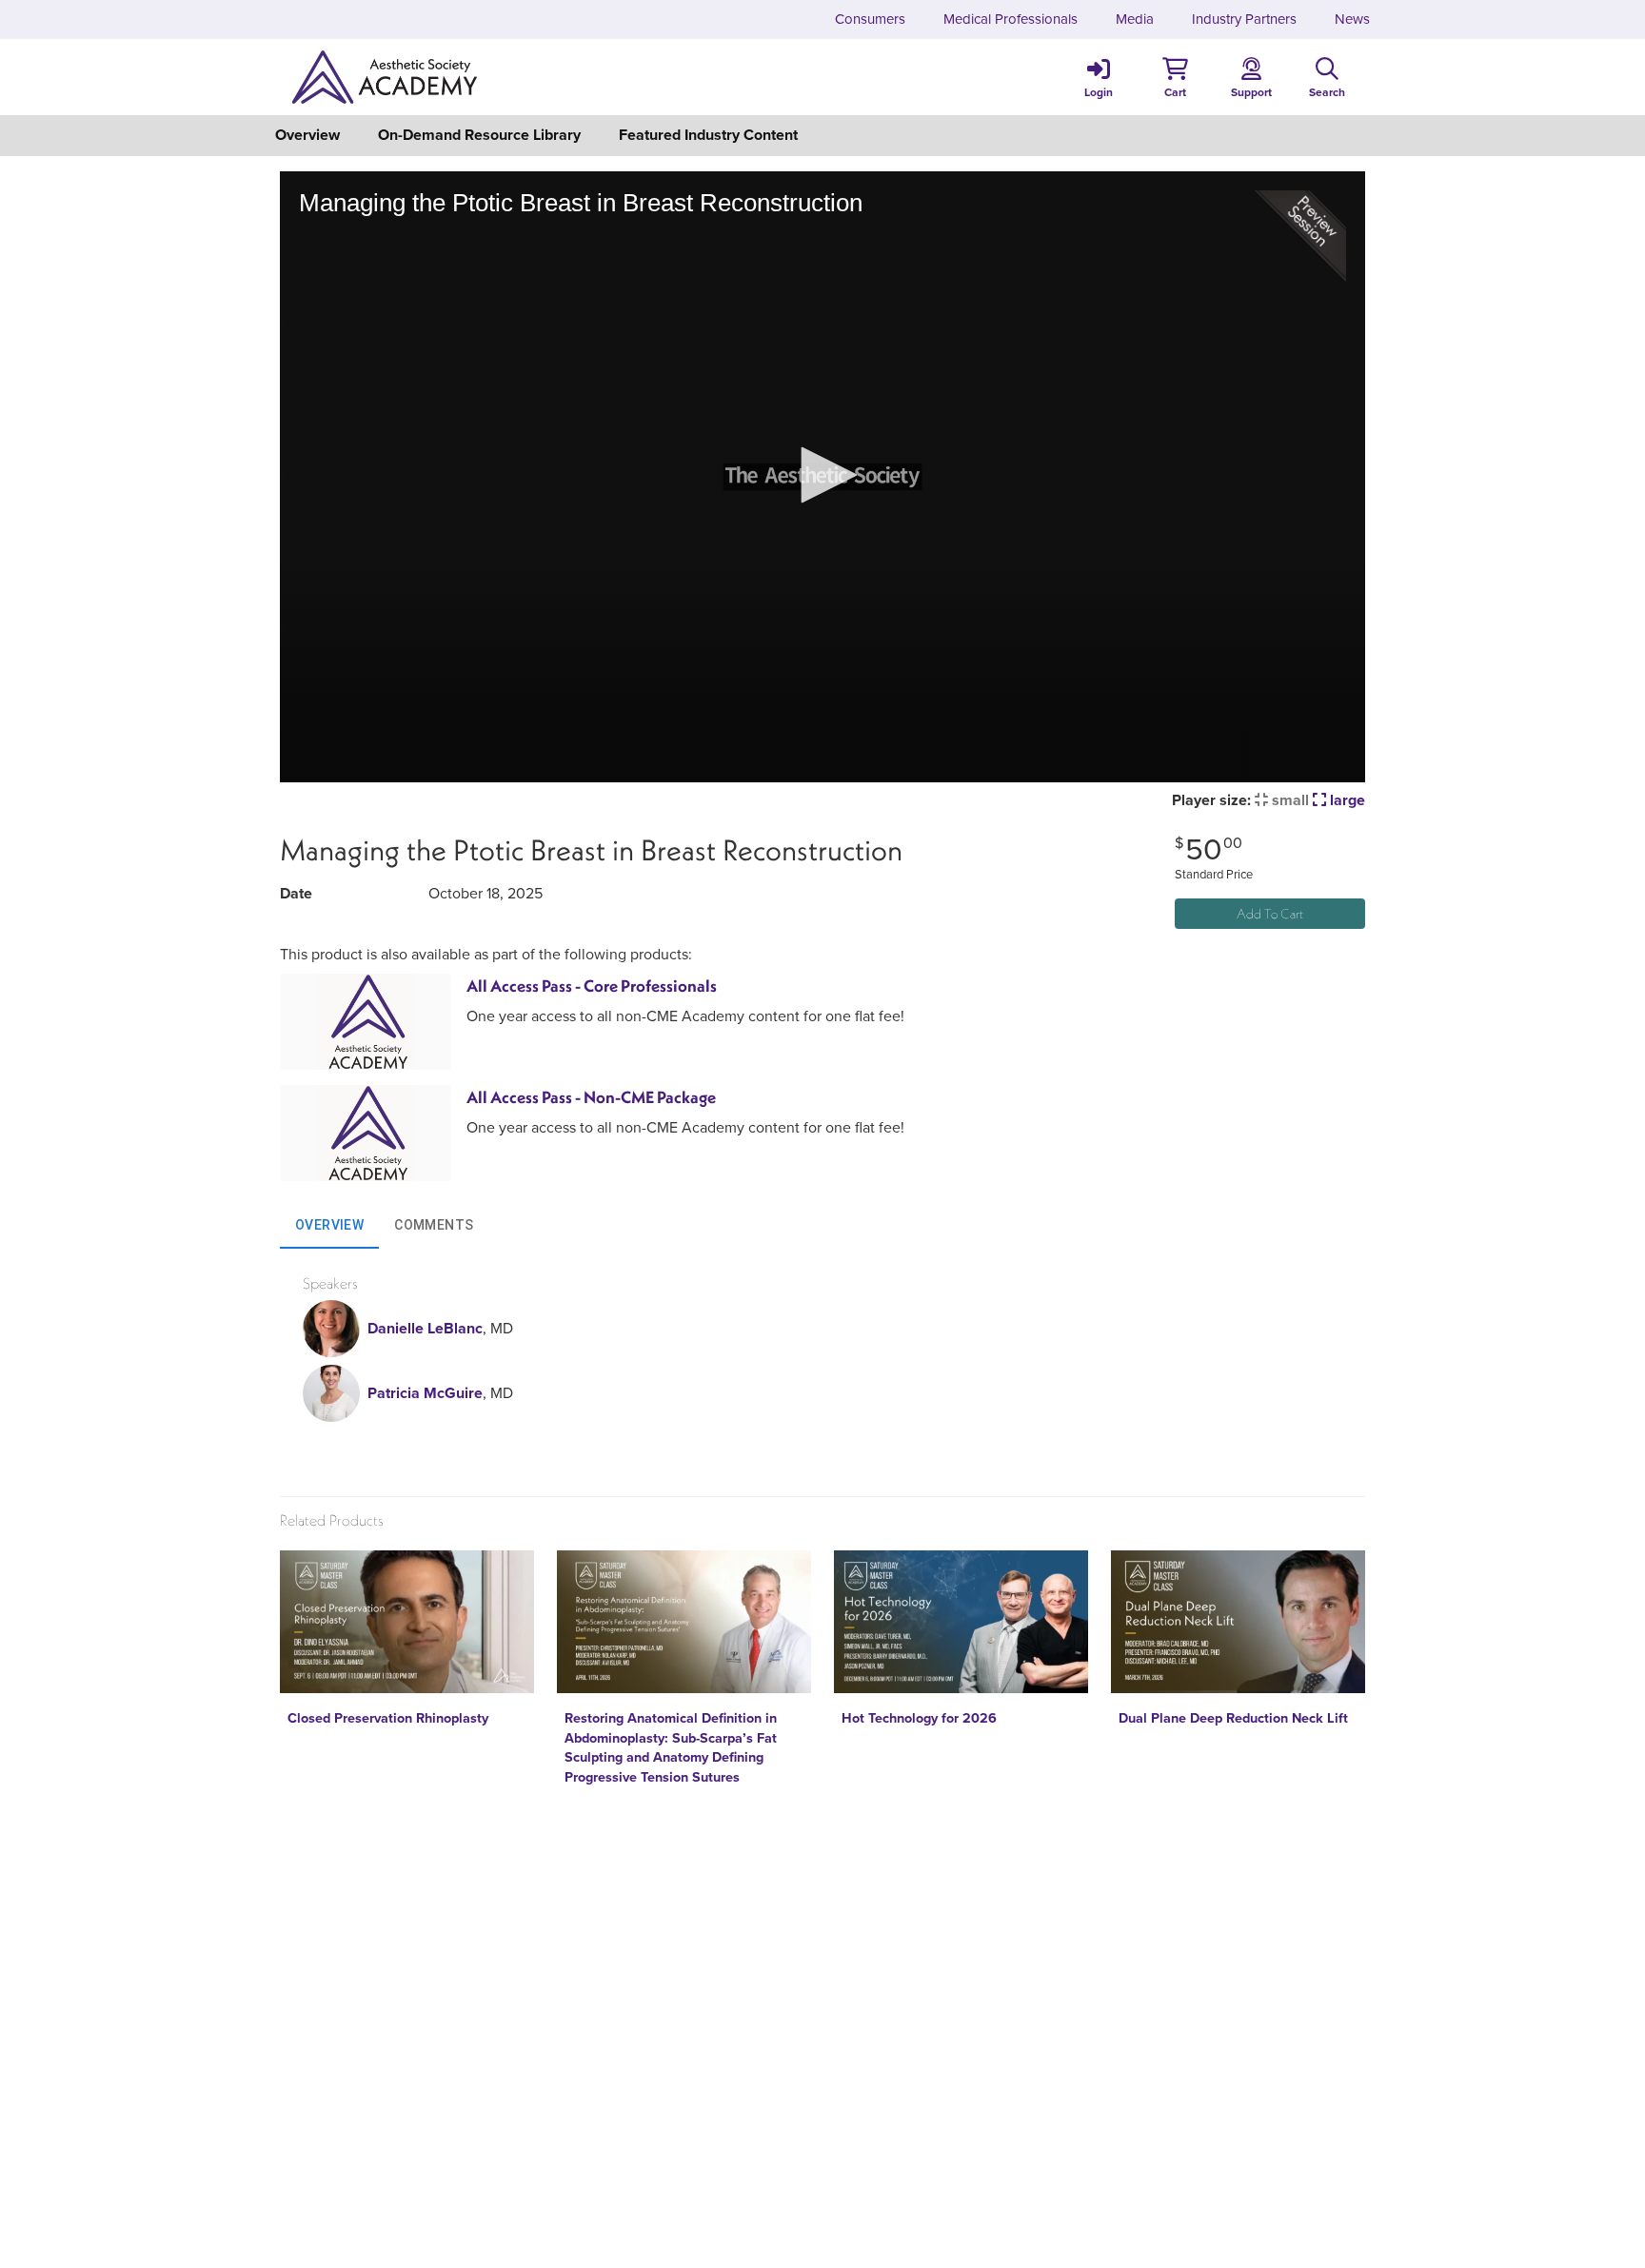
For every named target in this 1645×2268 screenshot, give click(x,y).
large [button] (1346, 800)
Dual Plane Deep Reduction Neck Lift (1233, 1718)
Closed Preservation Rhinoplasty (388, 1718)
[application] (822, 476)
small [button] (1288, 800)
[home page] (461, 77)
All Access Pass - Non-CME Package (591, 1097)
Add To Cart (1270, 914)
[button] (1175, 77)
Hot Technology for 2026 (919, 1718)
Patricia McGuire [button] (425, 1393)
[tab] (329, 1226)
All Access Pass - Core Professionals (592, 986)
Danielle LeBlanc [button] (425, 1328)
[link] (1099, 77)
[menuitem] (870, 20)
